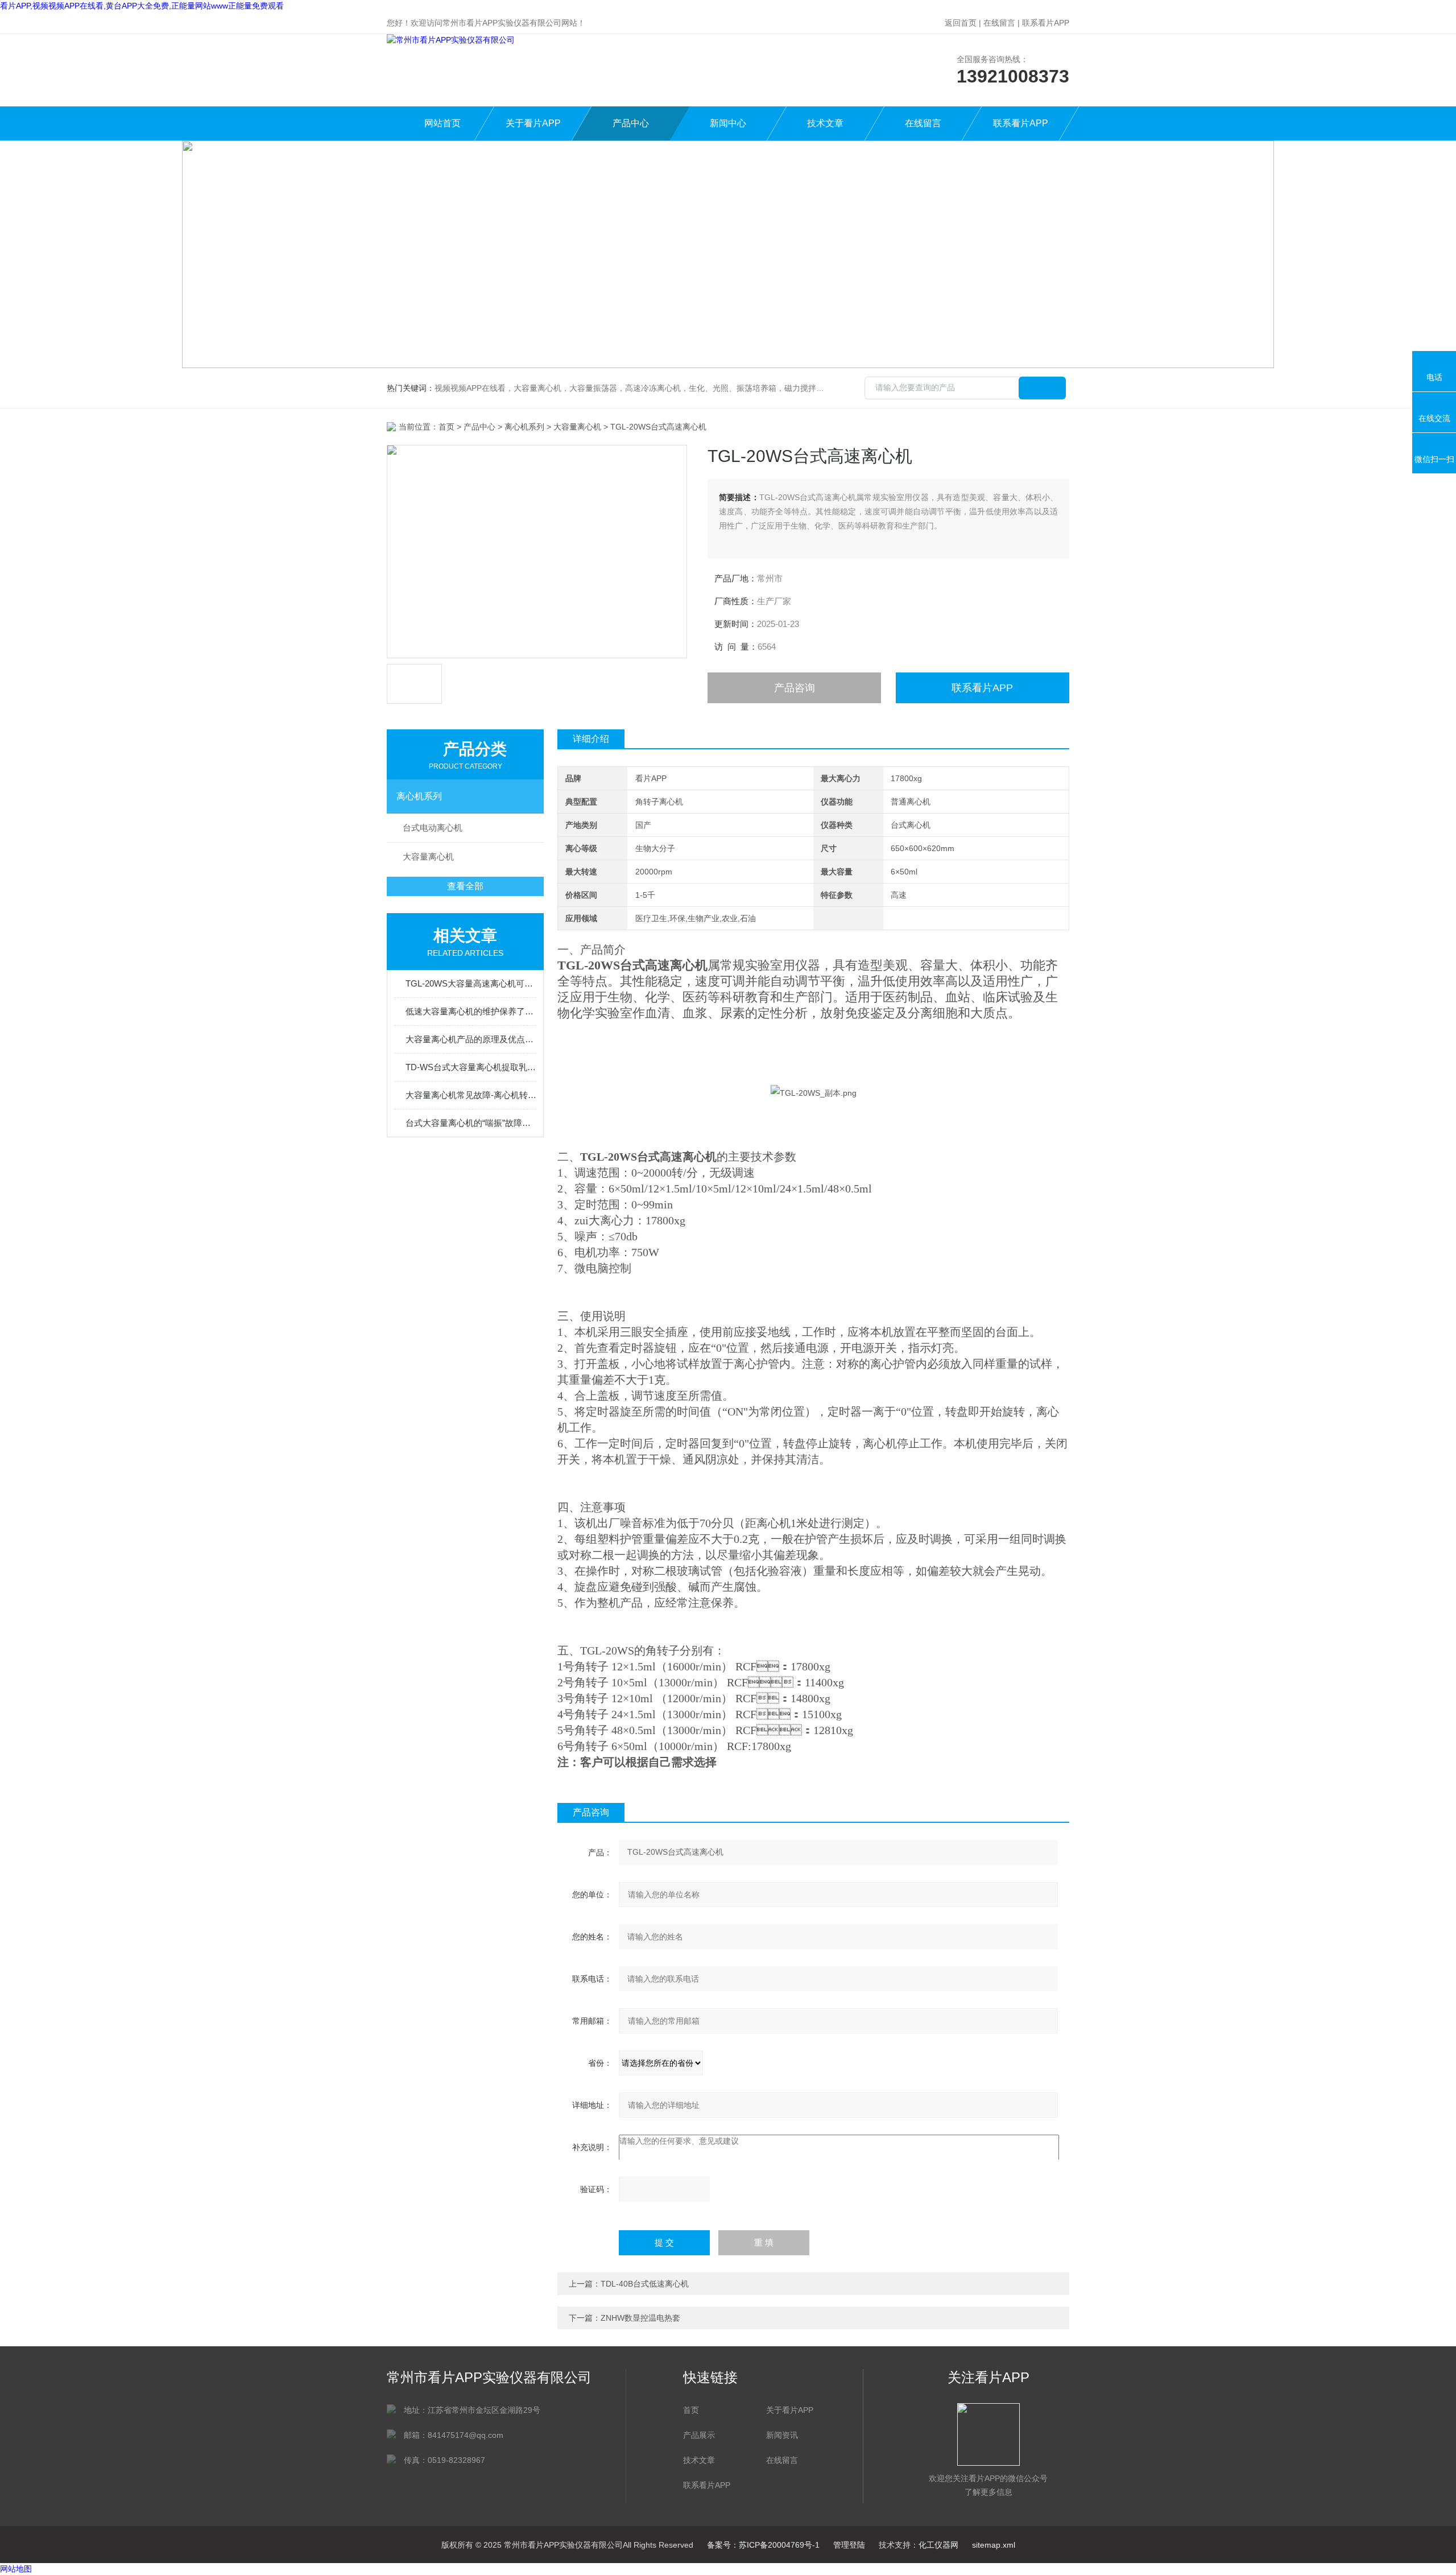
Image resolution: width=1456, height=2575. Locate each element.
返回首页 (961, 23)
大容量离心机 (577, 427)
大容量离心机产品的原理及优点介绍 (471, 1039)
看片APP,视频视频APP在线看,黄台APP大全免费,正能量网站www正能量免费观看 (142, 6)
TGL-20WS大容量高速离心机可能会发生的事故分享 (471, 983)
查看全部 (465, 886)
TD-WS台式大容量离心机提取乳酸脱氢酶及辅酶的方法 (471, 1067)
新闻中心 (728, 123)
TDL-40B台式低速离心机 (645, 2284)
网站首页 (442, 123)
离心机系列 (524, 427)
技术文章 (825, 123)
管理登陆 (849, 2545)
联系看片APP (1046, 23)
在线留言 (999, 23)
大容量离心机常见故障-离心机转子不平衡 (471, 1095)
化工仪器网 (938, 2545)
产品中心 (631, 123)
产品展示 (699, 2435)
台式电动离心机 (433, 828)
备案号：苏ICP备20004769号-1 (763, 2545)
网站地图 (16, 2569)
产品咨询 (795, 688)
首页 (446, 427)
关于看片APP (533, 123)
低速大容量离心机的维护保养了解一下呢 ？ (471, 1011)
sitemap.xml (994, 2545)
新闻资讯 (782, 2435)
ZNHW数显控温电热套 (640, 2318)
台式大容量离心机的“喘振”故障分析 (471, 1123)
